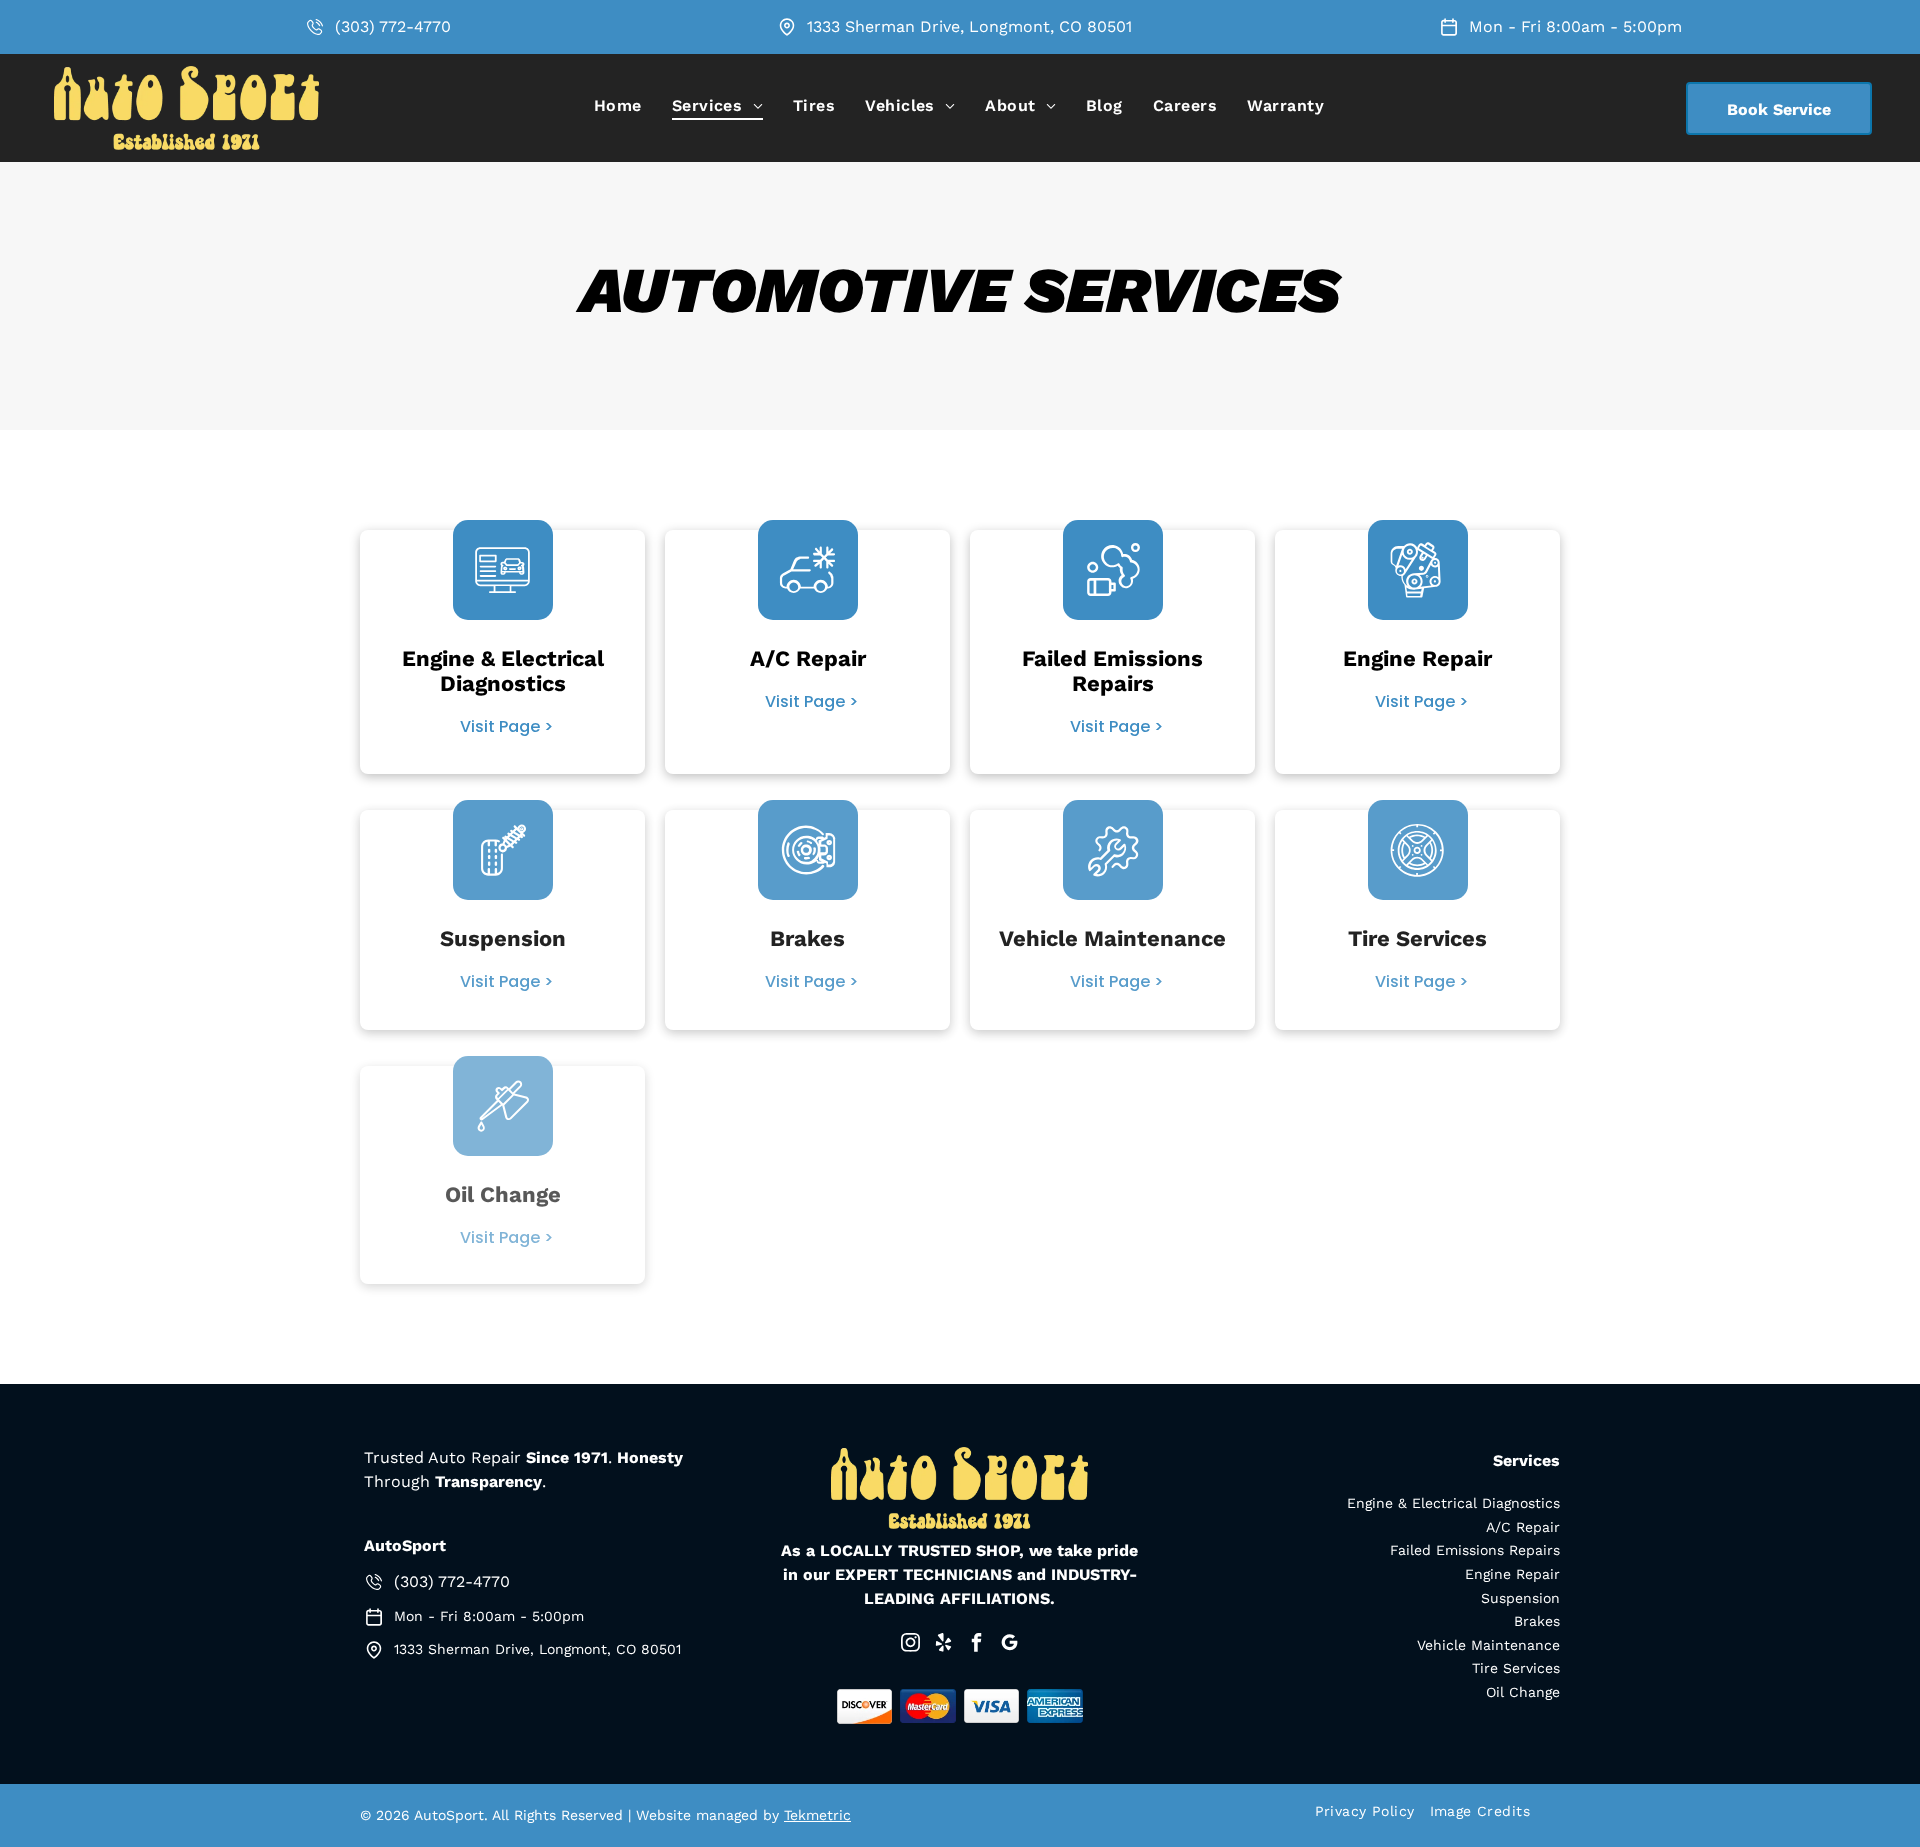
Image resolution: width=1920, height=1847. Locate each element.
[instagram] (910, 1645)
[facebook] (976, 1645)
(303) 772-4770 (393, 26)
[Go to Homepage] (187, 75)
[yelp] (943, 1645)
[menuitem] (618, 105)
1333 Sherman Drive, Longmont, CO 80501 (969, 26)
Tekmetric (817, 1815)
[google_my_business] (1009, 1645)
